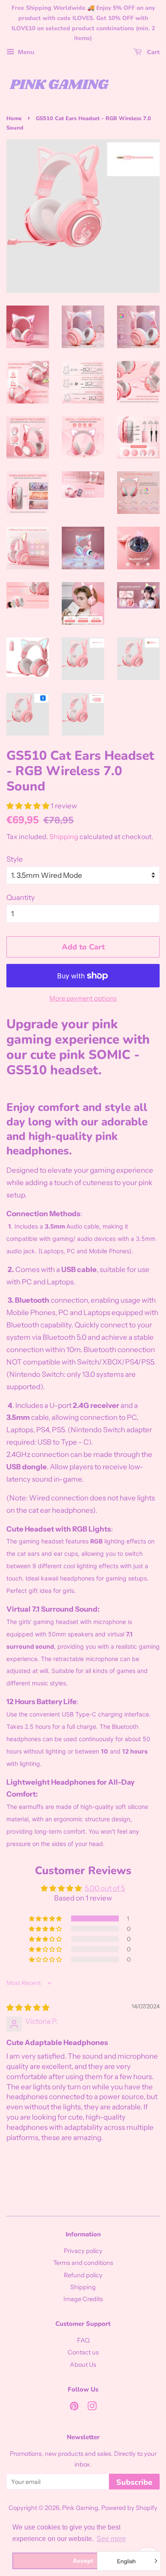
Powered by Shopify (129, 2508)
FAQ (83, 2340)
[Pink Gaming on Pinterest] (74, 2408)
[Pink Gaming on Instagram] (92, 2408)
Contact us (83, 2352)
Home (14, 118)
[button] (29, 806)
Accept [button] (83, 2561)
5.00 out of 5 (105, 1888)
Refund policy (83, 2275)
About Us (83, 2365)
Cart (152, 52)
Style (15, 859)
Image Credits (83, 2299)
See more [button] (111, 2539)
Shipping (64, 837)
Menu (26, 52)
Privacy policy (83, 2251)
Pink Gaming (80, 2508)
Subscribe (134, 2482)
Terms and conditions (83, 2263)
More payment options (83, 998)
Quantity (21, 897)
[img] (28, 2008)
